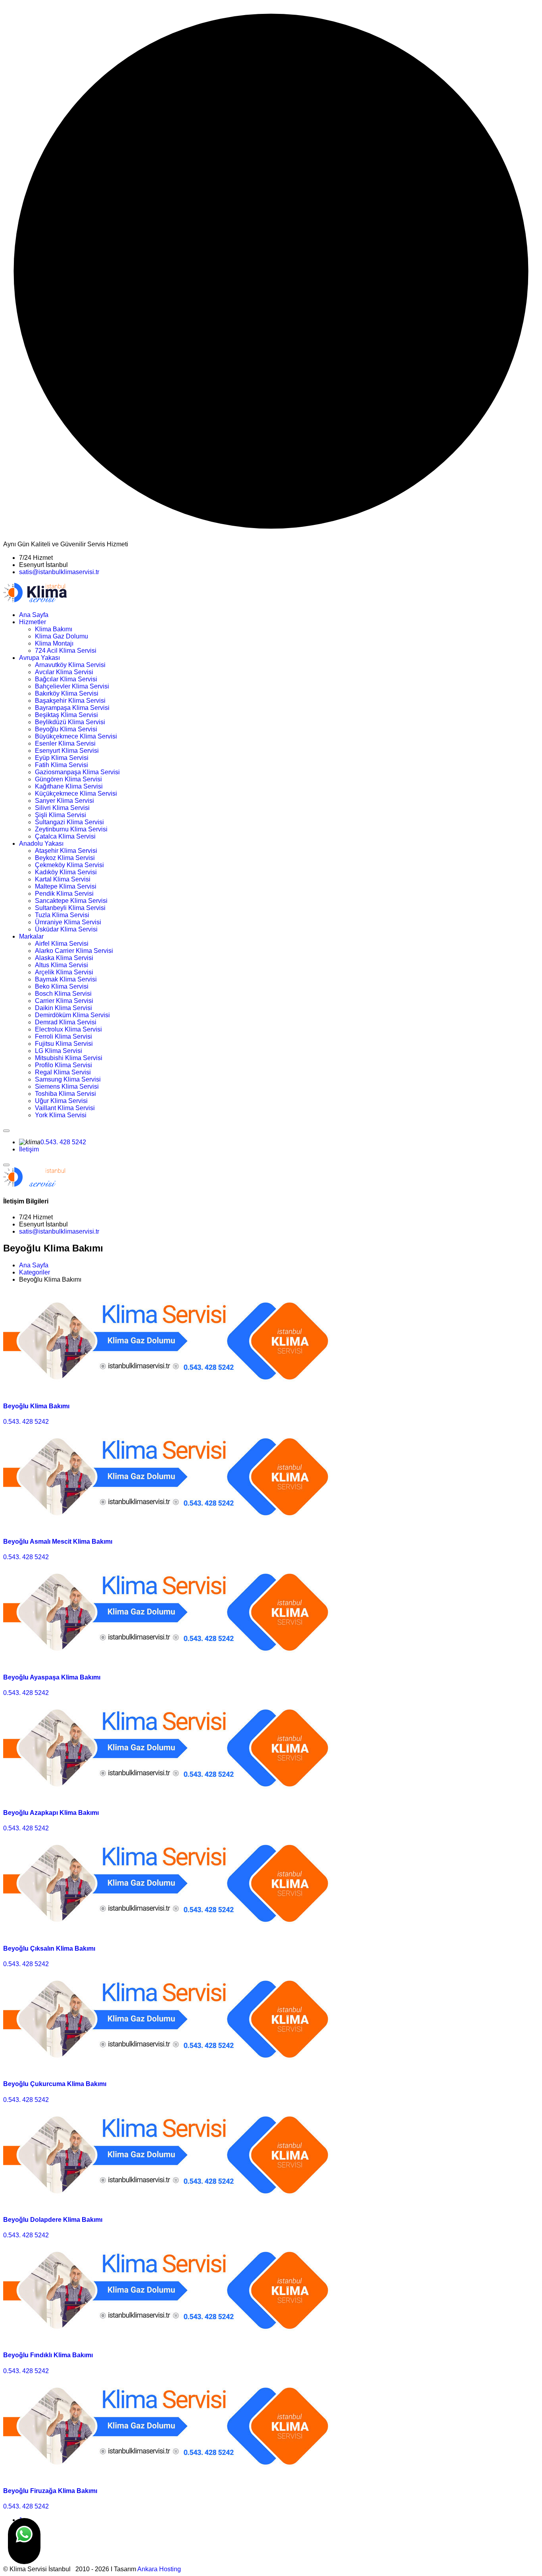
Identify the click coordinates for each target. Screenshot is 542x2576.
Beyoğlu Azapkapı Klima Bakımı (51, 1813)
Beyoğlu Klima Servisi (66, 729)
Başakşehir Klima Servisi (70, 701)
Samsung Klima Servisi (68, 1079)
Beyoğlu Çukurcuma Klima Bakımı (55, 2084)
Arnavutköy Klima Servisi (70, 665)
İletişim (29, 1149)
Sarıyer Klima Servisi (64, 801)
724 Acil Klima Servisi (66, 651)
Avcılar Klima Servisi (64, 672)
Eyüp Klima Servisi (62, 758)
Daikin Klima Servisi (63, 1008)
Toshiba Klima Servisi (65, 1094)
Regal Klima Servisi (63, 1072)
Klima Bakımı (54, 629)
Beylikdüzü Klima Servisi (70, 722)
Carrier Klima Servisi (64, 1001)
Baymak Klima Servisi (66, 979)
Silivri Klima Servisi (62, 808)
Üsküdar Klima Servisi (66, 929)
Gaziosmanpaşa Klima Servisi (77, 772)
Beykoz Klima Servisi (65, 858)
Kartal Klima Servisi (63, 879)
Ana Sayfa (34, 615)
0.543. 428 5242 (63, 1142)
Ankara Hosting (159, 2569)
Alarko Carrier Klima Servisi (74, 951)
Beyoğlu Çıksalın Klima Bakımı (49, 1948)
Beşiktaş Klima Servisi (66, 715)
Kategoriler (35, 1272)
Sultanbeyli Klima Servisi (70, 908)
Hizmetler (33, 622)
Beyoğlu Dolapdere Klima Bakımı (53, 2220)
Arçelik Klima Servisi (64, 972)
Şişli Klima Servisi (61, 815)
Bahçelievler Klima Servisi (72, 686)
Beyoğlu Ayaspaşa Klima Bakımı (52, 1677)
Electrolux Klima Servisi (68, 1029)
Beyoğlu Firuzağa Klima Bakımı (50, 2491)
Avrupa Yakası (39, 658)
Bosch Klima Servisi (63, 994)
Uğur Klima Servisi (61, 1101)
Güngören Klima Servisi (68, 779)
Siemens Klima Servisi (67, 1087)
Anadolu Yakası (41, 844)
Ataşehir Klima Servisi (66, 851)
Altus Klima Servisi (62, 965)
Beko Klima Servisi (62, 986)
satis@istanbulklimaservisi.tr (59, 572)
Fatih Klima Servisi (62, 765)
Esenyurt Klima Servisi (67, 751)
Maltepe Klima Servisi (66, 886)
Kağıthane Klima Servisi (69, 786)
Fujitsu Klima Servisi (64, 1044)
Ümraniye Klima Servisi (68, 922)
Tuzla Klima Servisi (62, 915)
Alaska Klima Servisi (64, 958)
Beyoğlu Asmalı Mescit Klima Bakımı (58, 1542)
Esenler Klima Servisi (65, 743)
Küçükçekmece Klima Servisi (76, 793)
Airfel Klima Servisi (62, 944)
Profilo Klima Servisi (63, 1065)
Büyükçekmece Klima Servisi (76, 736)
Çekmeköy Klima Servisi (69, 865)
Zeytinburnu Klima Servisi (71, 829)
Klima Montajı (54, 643)
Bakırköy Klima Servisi (67, 693)
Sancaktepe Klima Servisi (71, 901)
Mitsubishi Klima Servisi (69, 1058)
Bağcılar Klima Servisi (66, 679)
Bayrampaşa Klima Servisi (72, 708)
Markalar (31, 936)
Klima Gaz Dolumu (62, 636)
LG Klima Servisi (59, 1051)
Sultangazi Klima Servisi (69, 822)
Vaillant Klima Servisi (65, 1108)
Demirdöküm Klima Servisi (72, 1015)
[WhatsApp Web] (24, 2541)
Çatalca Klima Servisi (65, 836)
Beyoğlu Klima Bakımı (36, 1406)
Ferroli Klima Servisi (63, 1036)
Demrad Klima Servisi (66, 1022)
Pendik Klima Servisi (64, 894)
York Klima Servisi (61, 1115)
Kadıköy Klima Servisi (66, 872)
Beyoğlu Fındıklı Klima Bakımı (48, 2355)
